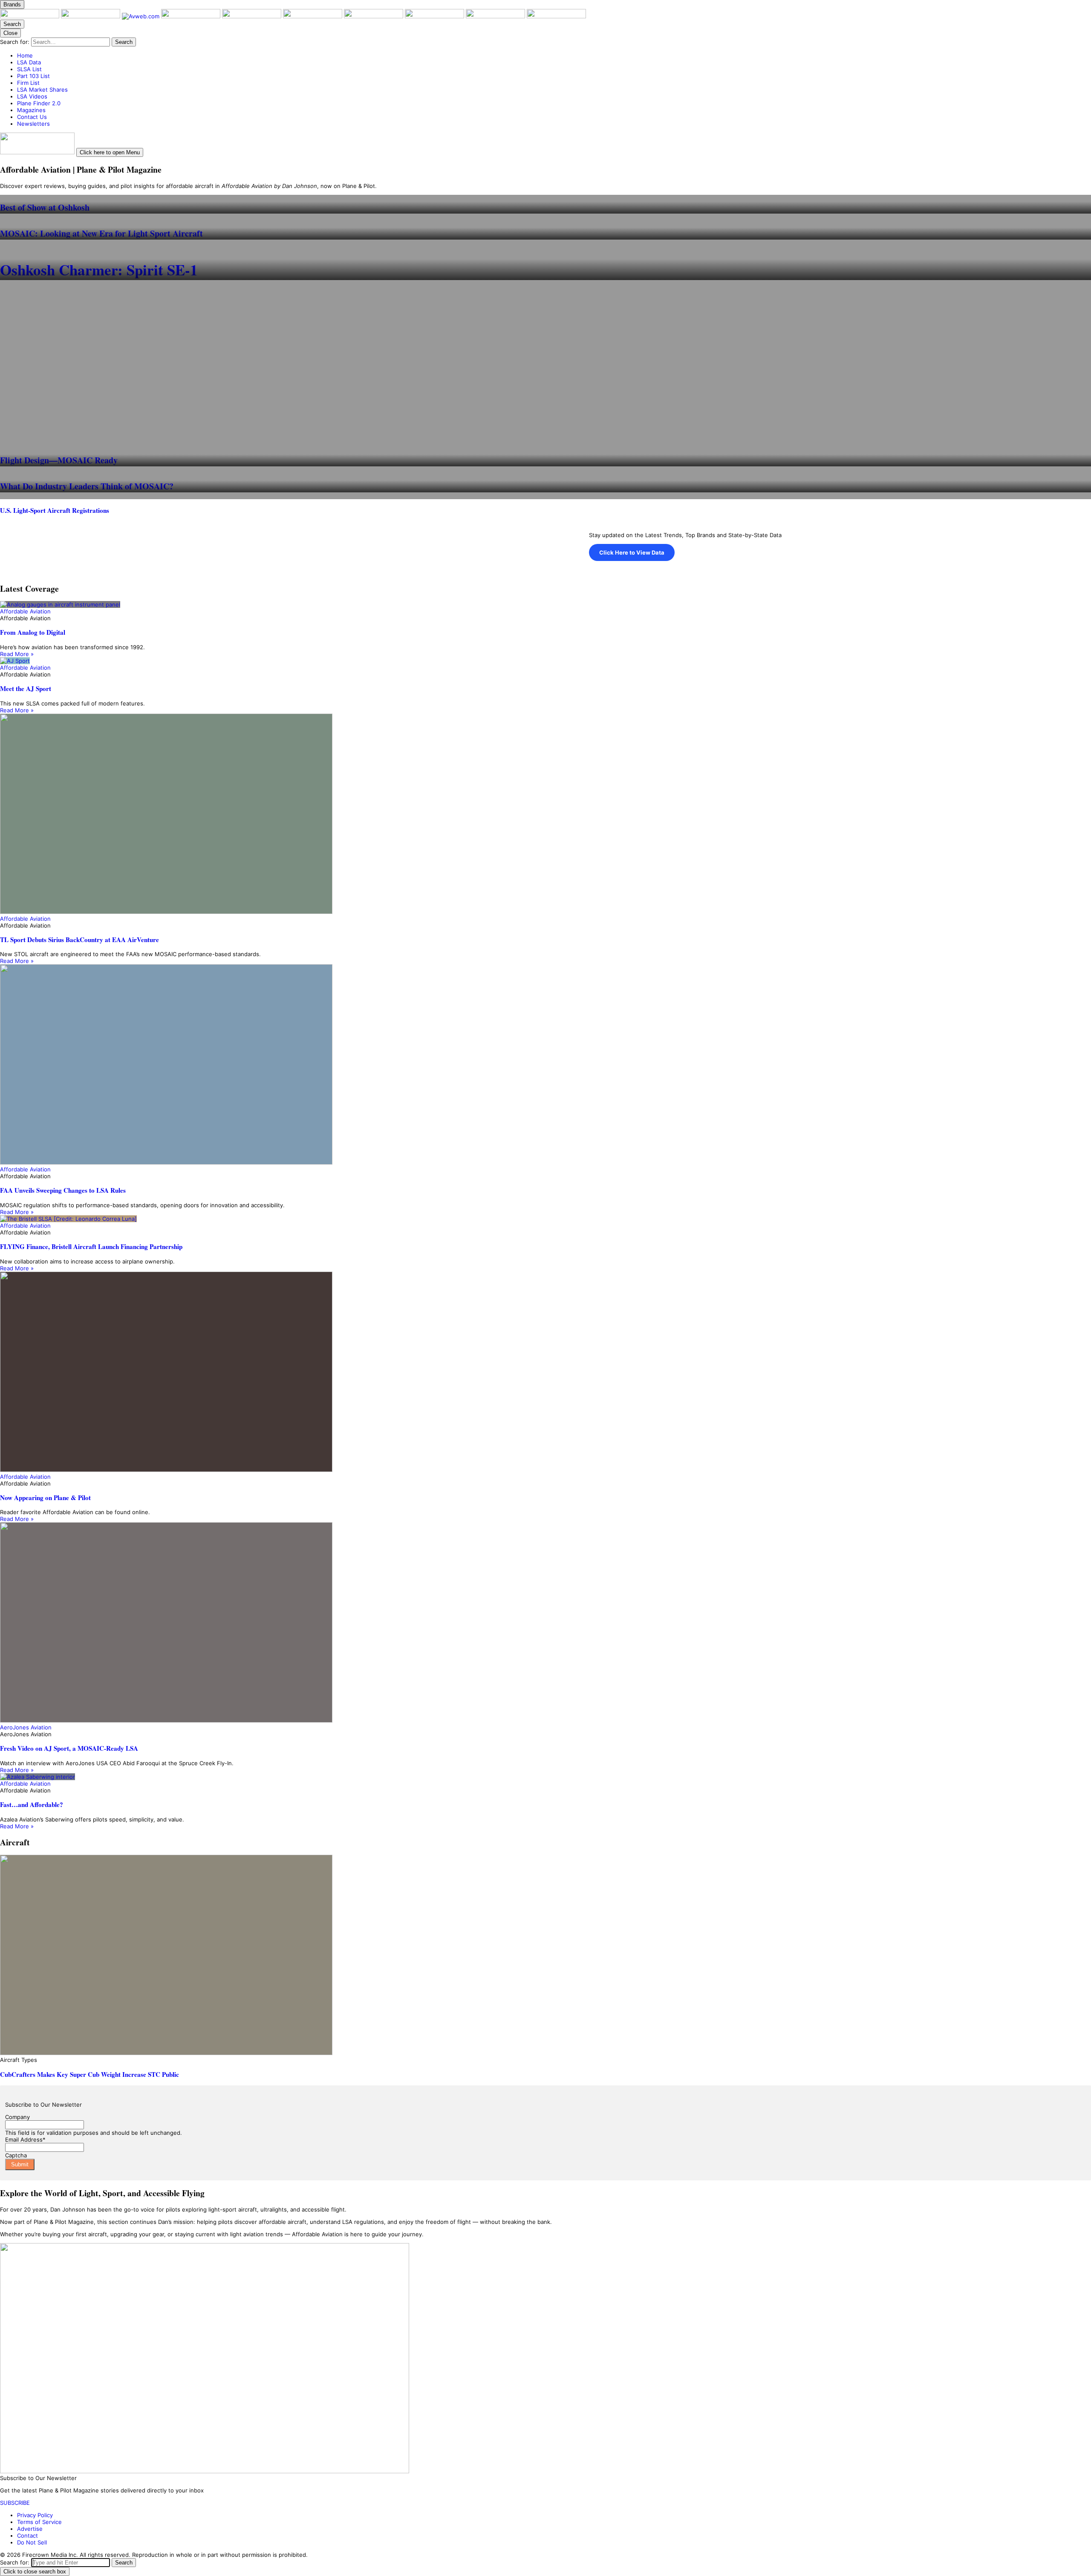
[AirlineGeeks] (192, 16)
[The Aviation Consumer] (374, 16)
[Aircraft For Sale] (253, 16)
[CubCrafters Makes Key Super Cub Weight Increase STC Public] (545, 1956)
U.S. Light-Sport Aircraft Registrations (55, 510)
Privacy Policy (35, 2515)
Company (17, 2117)
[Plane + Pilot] (30, 16)
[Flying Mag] (91, 16)
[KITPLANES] (313, 16)
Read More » (17, 654)
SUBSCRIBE (15, 2503)
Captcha (16, 2155)
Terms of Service (39, 2522)
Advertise (30, 2529)
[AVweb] (141, 16)
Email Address (25, 2139)
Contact (27, 2536)
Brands (12, 4)
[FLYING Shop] (556, 16)
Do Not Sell (32, 2542)
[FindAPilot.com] (496, 16)
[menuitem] (554, 55)
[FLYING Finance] (435, 16)
